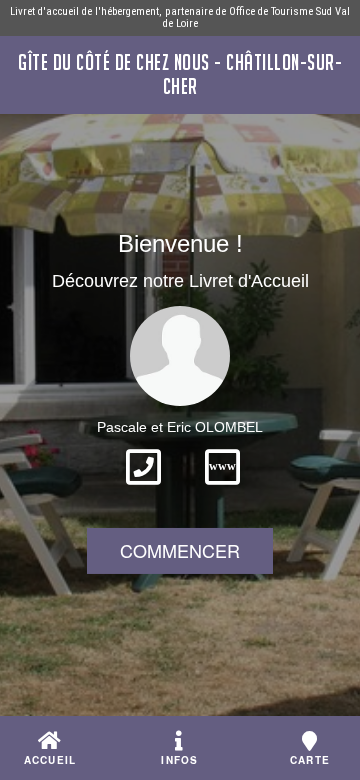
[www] (222, 491)
